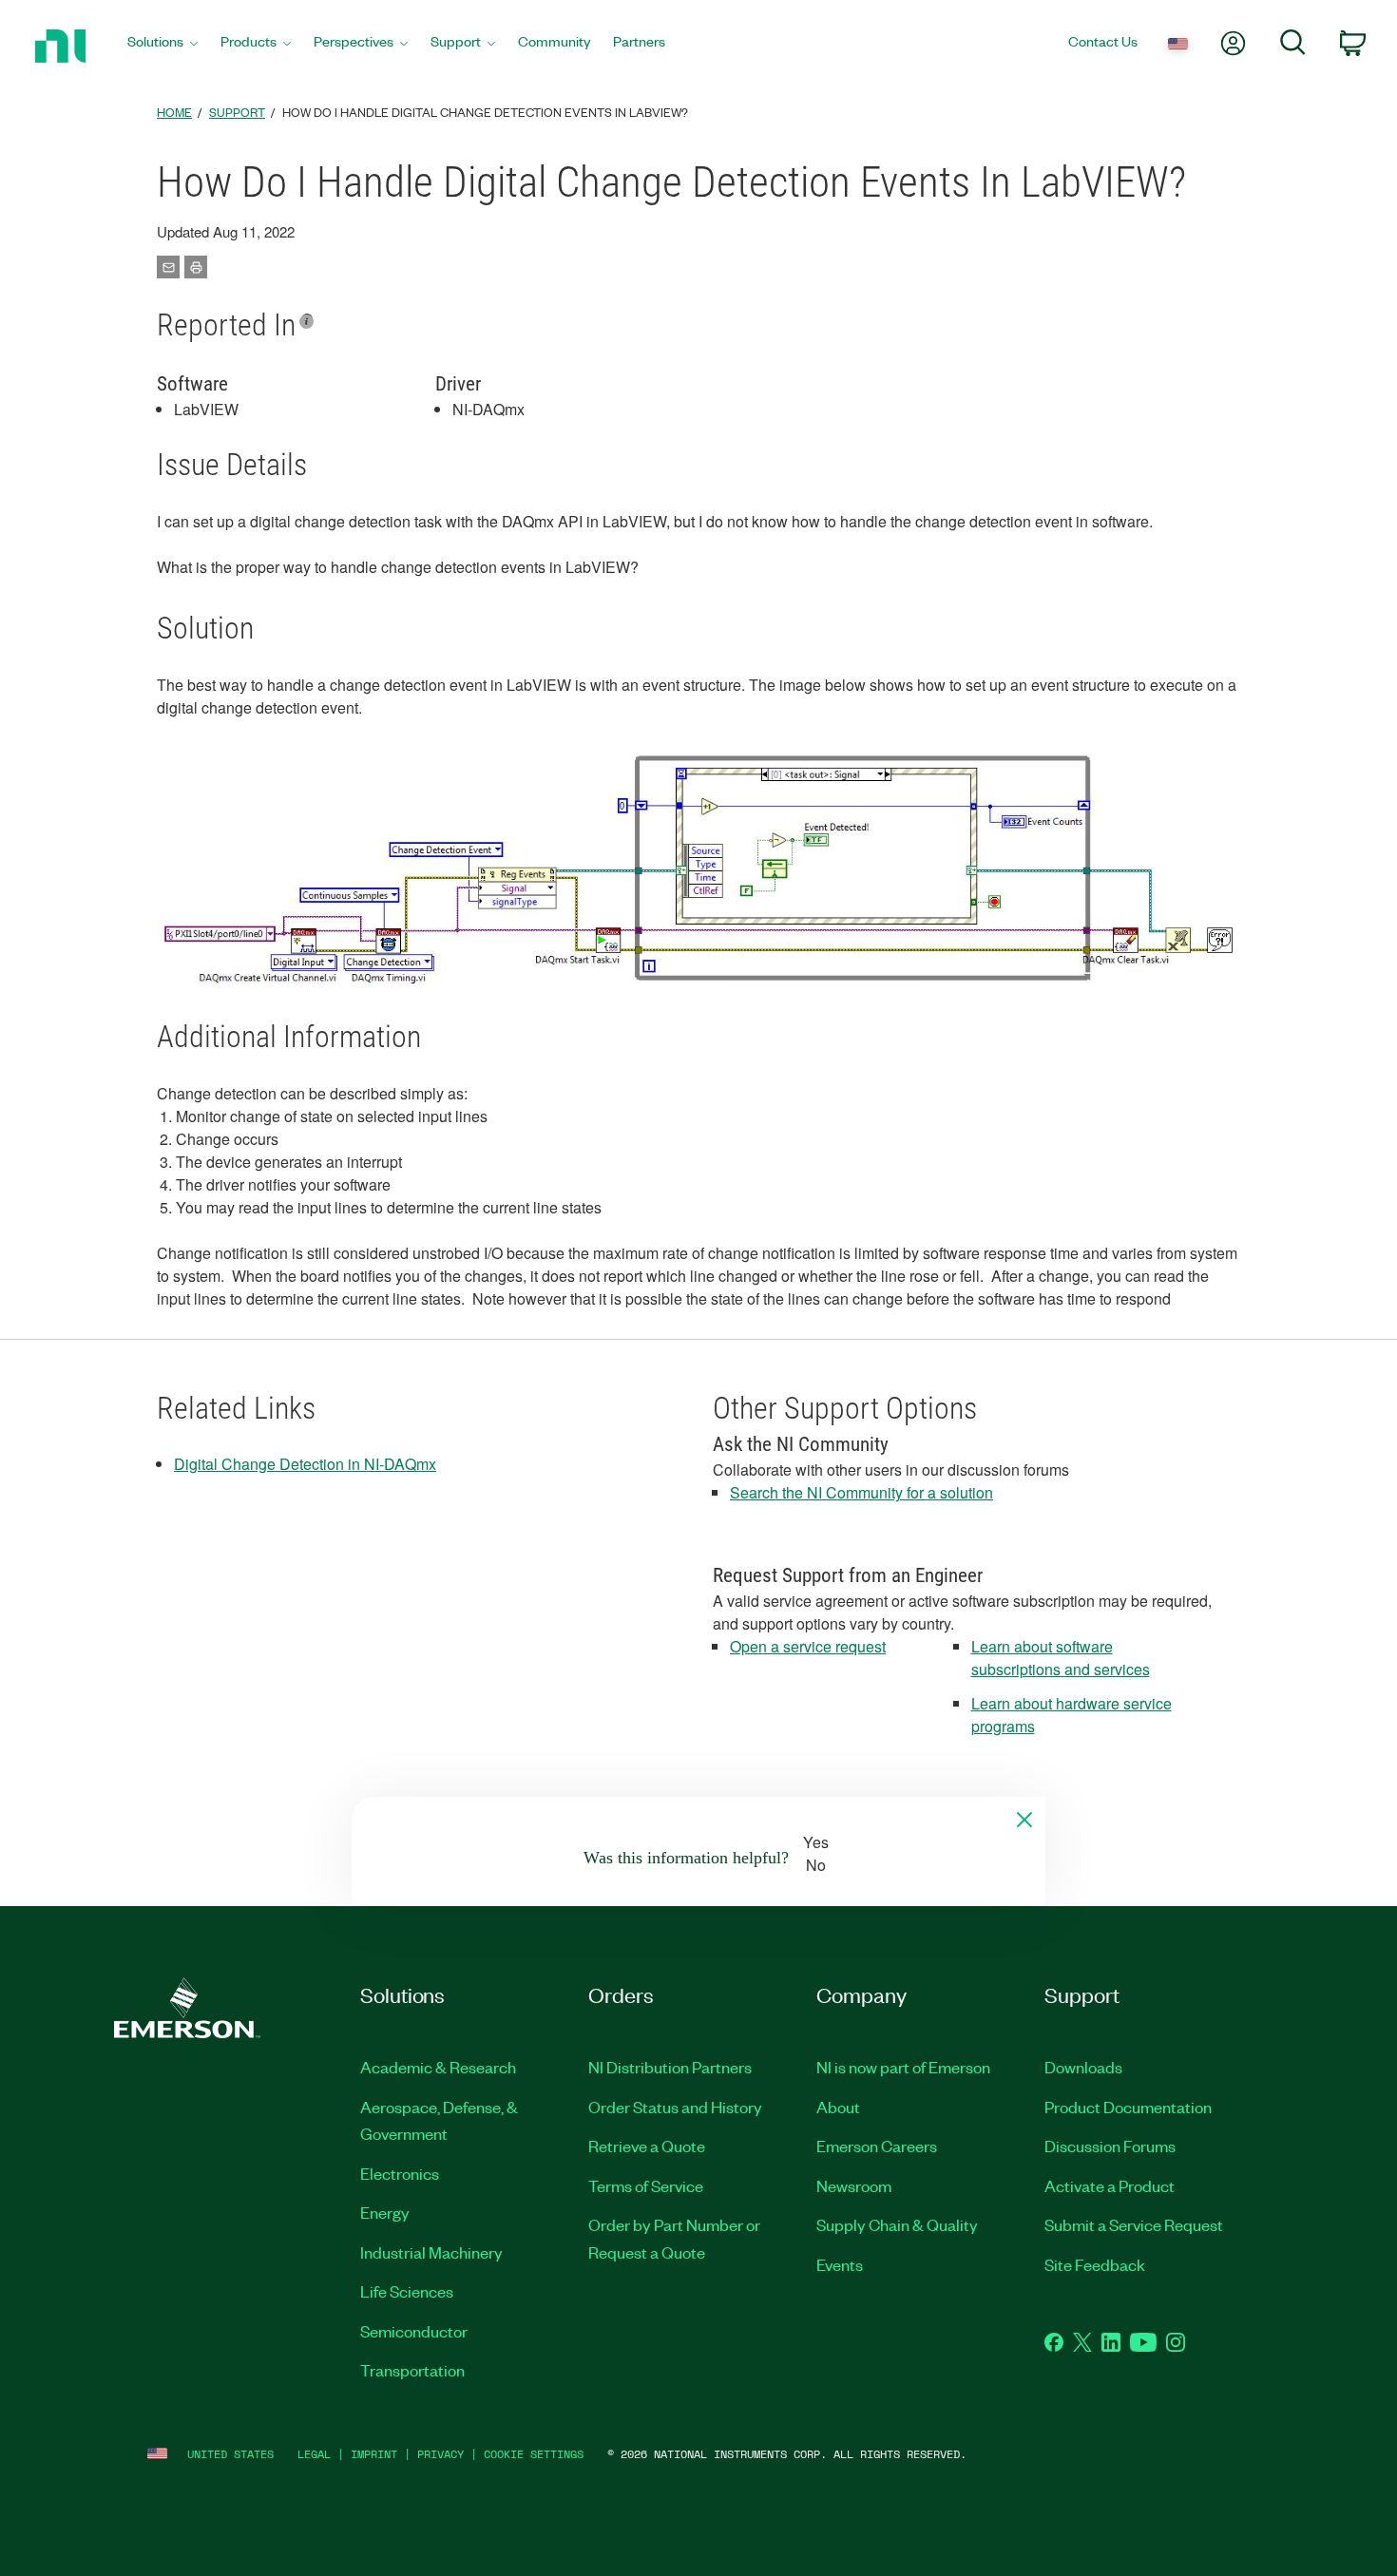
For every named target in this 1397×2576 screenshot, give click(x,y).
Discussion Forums (1110, 2146)
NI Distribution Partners (670, 2067)
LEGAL (314, 2454)
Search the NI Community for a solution (861, 1492)
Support (237, 112)
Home (174, 112)
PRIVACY (440, 2454)
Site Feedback (1095, 2264)
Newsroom (854, 2185)
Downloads (1083, 2067)
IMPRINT (374, 2454)
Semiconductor (414, 2331)
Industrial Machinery (431, 2252)
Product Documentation (1128, 2107)
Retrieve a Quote (647, 2146)
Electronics (400, 2173)
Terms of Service (646, 2185)
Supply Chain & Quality (897, 2224)
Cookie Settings (534, 2454)
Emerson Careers (877, 2146)
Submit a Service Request (1134, 2224)
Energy (385, 2212)
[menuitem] (163, 46)
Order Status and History (675, 2107)
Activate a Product (1110, 2185)
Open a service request (808, 1646)
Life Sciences (407, 2291)
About (838, 2107)
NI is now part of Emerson (903, 2067)
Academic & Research (438, 2067)
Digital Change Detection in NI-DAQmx (305, 1464)
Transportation (412, 2370)
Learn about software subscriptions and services (1061, 1658)
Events (840, 2264)
